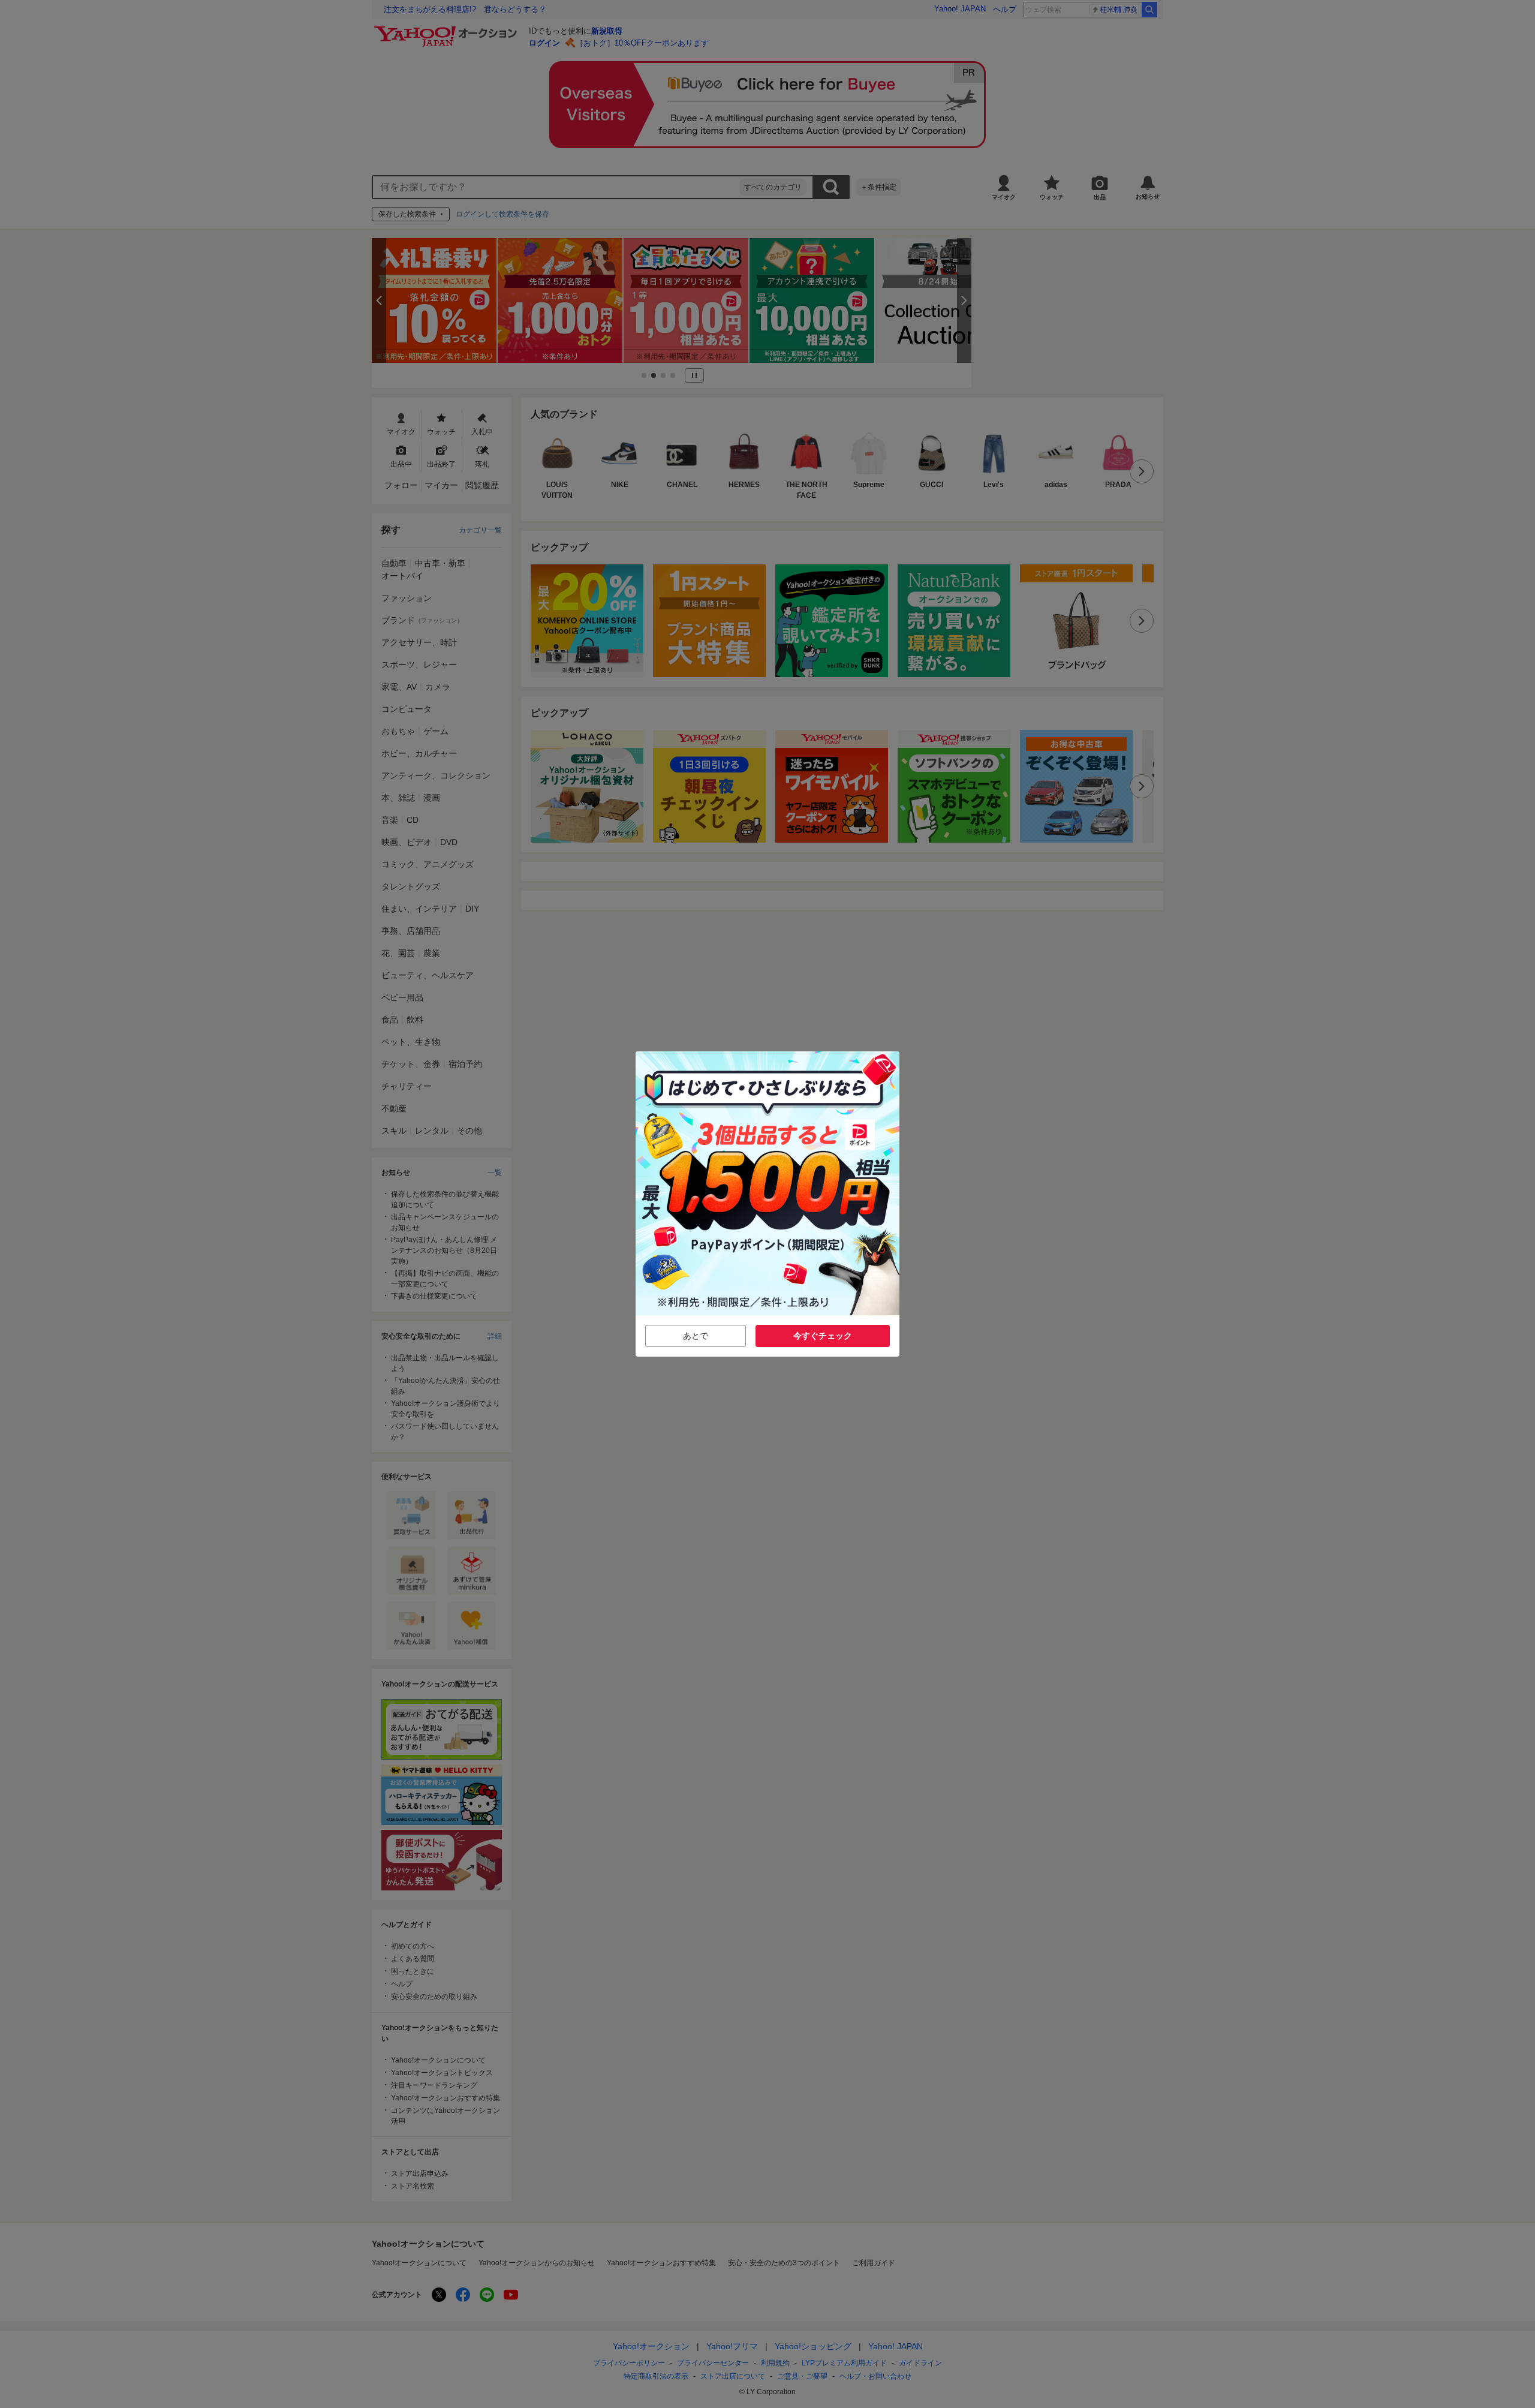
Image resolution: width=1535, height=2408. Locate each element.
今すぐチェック (823, 1336)
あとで (696, 1336)
